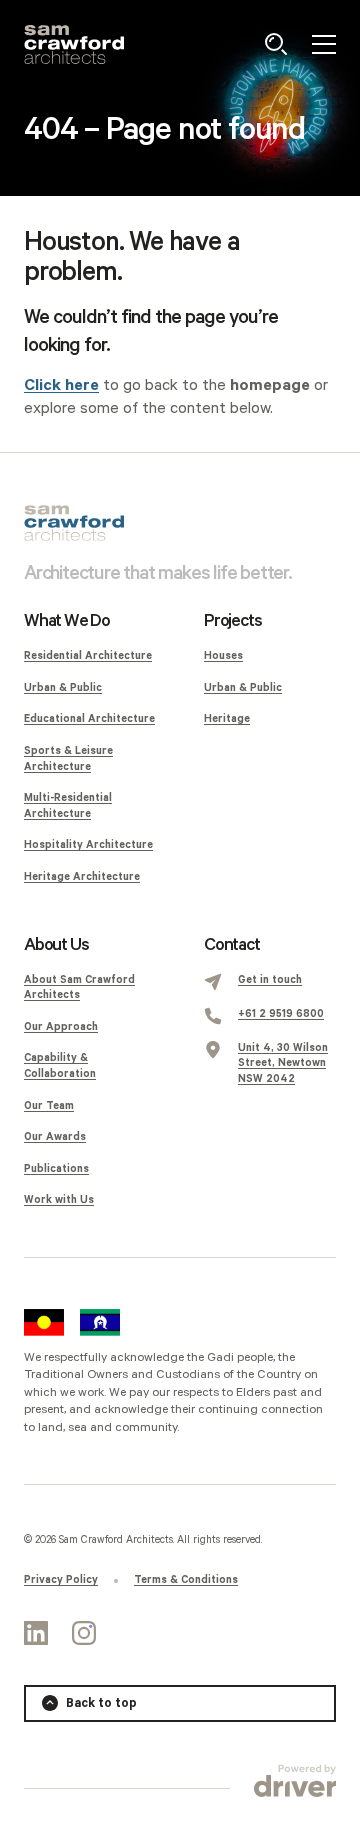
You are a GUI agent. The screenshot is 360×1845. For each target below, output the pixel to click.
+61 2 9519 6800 (281, 1014)
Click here (61, 385)
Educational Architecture (89, 719)
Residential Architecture (88, 656)
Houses (223, 656)
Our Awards (55, 1137)
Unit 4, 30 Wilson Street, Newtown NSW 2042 (283, 1063)
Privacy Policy (61, 1580)
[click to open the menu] (324, 44)
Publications (56, 1169)
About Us (56, 945)
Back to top (101, 1703)
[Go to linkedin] (36, 1633)
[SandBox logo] (74, 44)
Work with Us (59, 1200)
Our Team (49, 1106)
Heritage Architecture (82, 877)
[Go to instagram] (84, 1633)
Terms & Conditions (186, 1580)
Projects (232, 621)
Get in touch (270, 980)
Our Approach (61, 1027)
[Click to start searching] (276, 44)
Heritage (227, 719)
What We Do (67, 621)
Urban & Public (63, 688)
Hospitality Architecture (88, 845)
